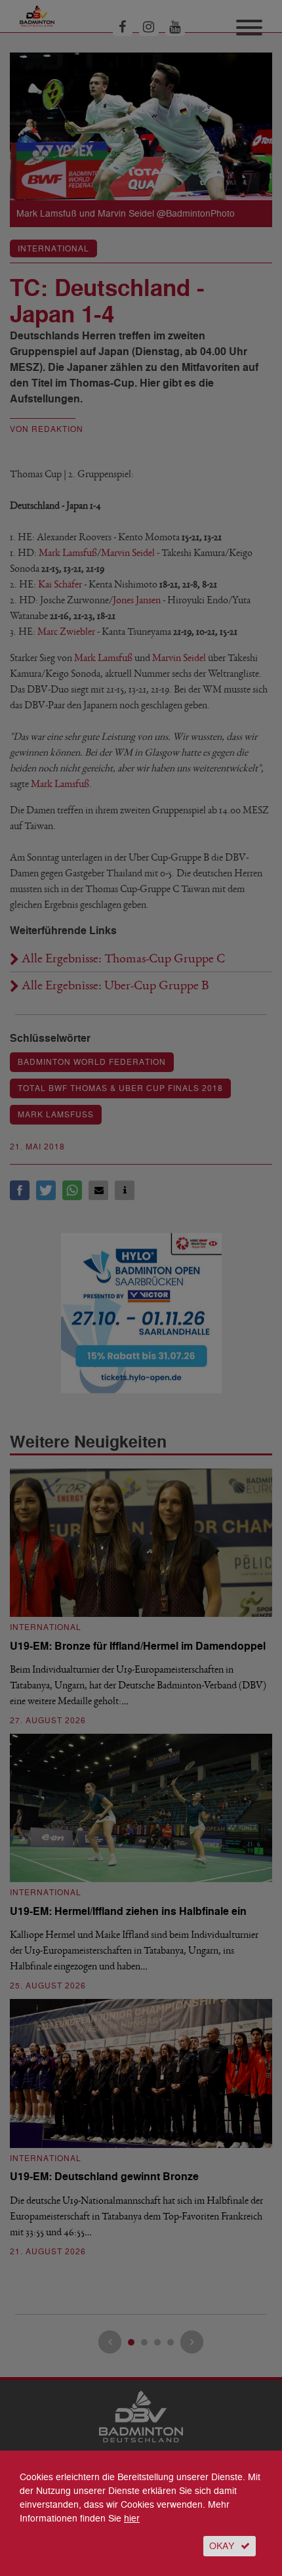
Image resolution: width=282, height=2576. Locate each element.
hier (132, 2519)
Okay (222, 2546)
